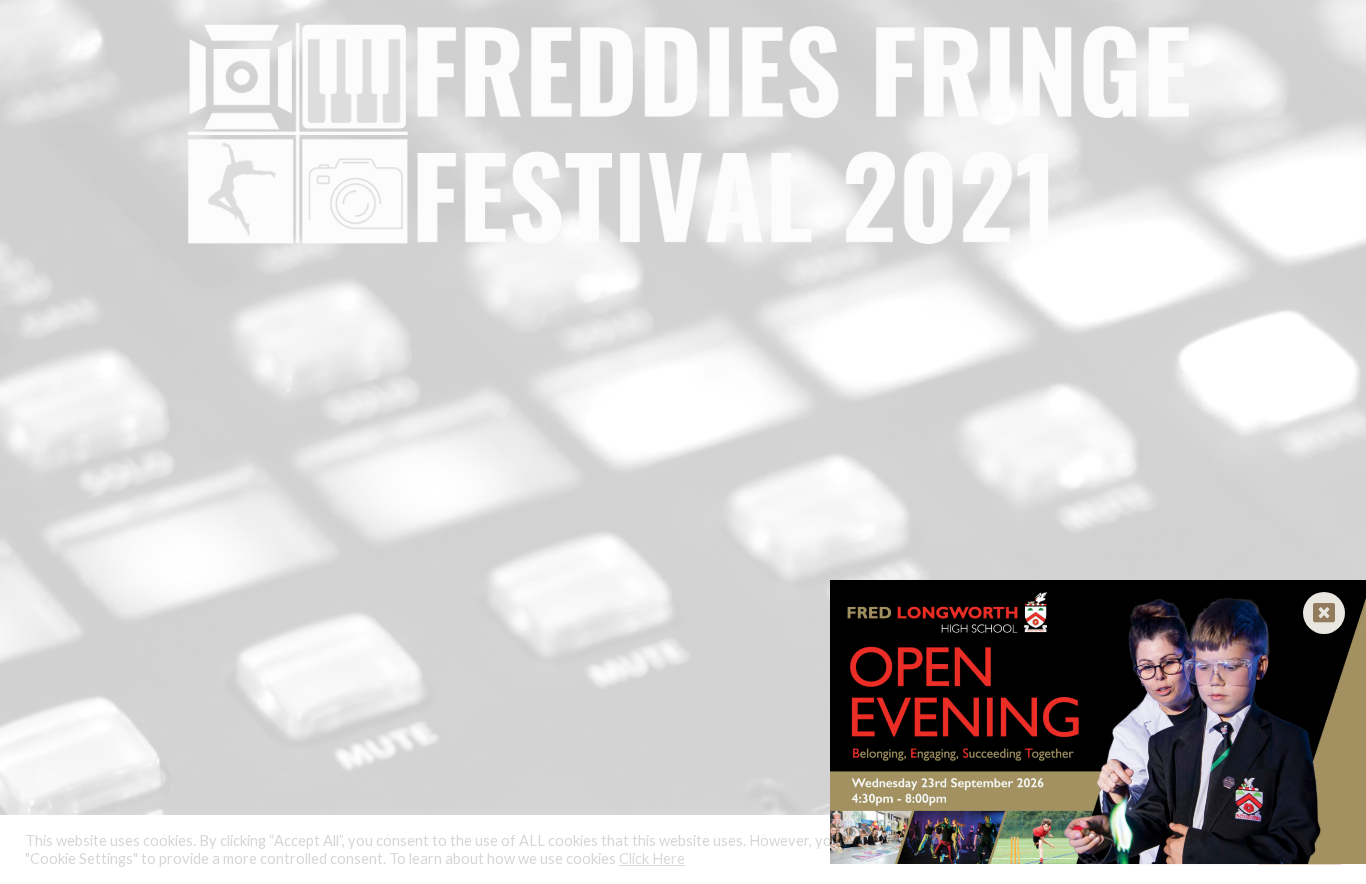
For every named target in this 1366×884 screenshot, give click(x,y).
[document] (683, 442)
